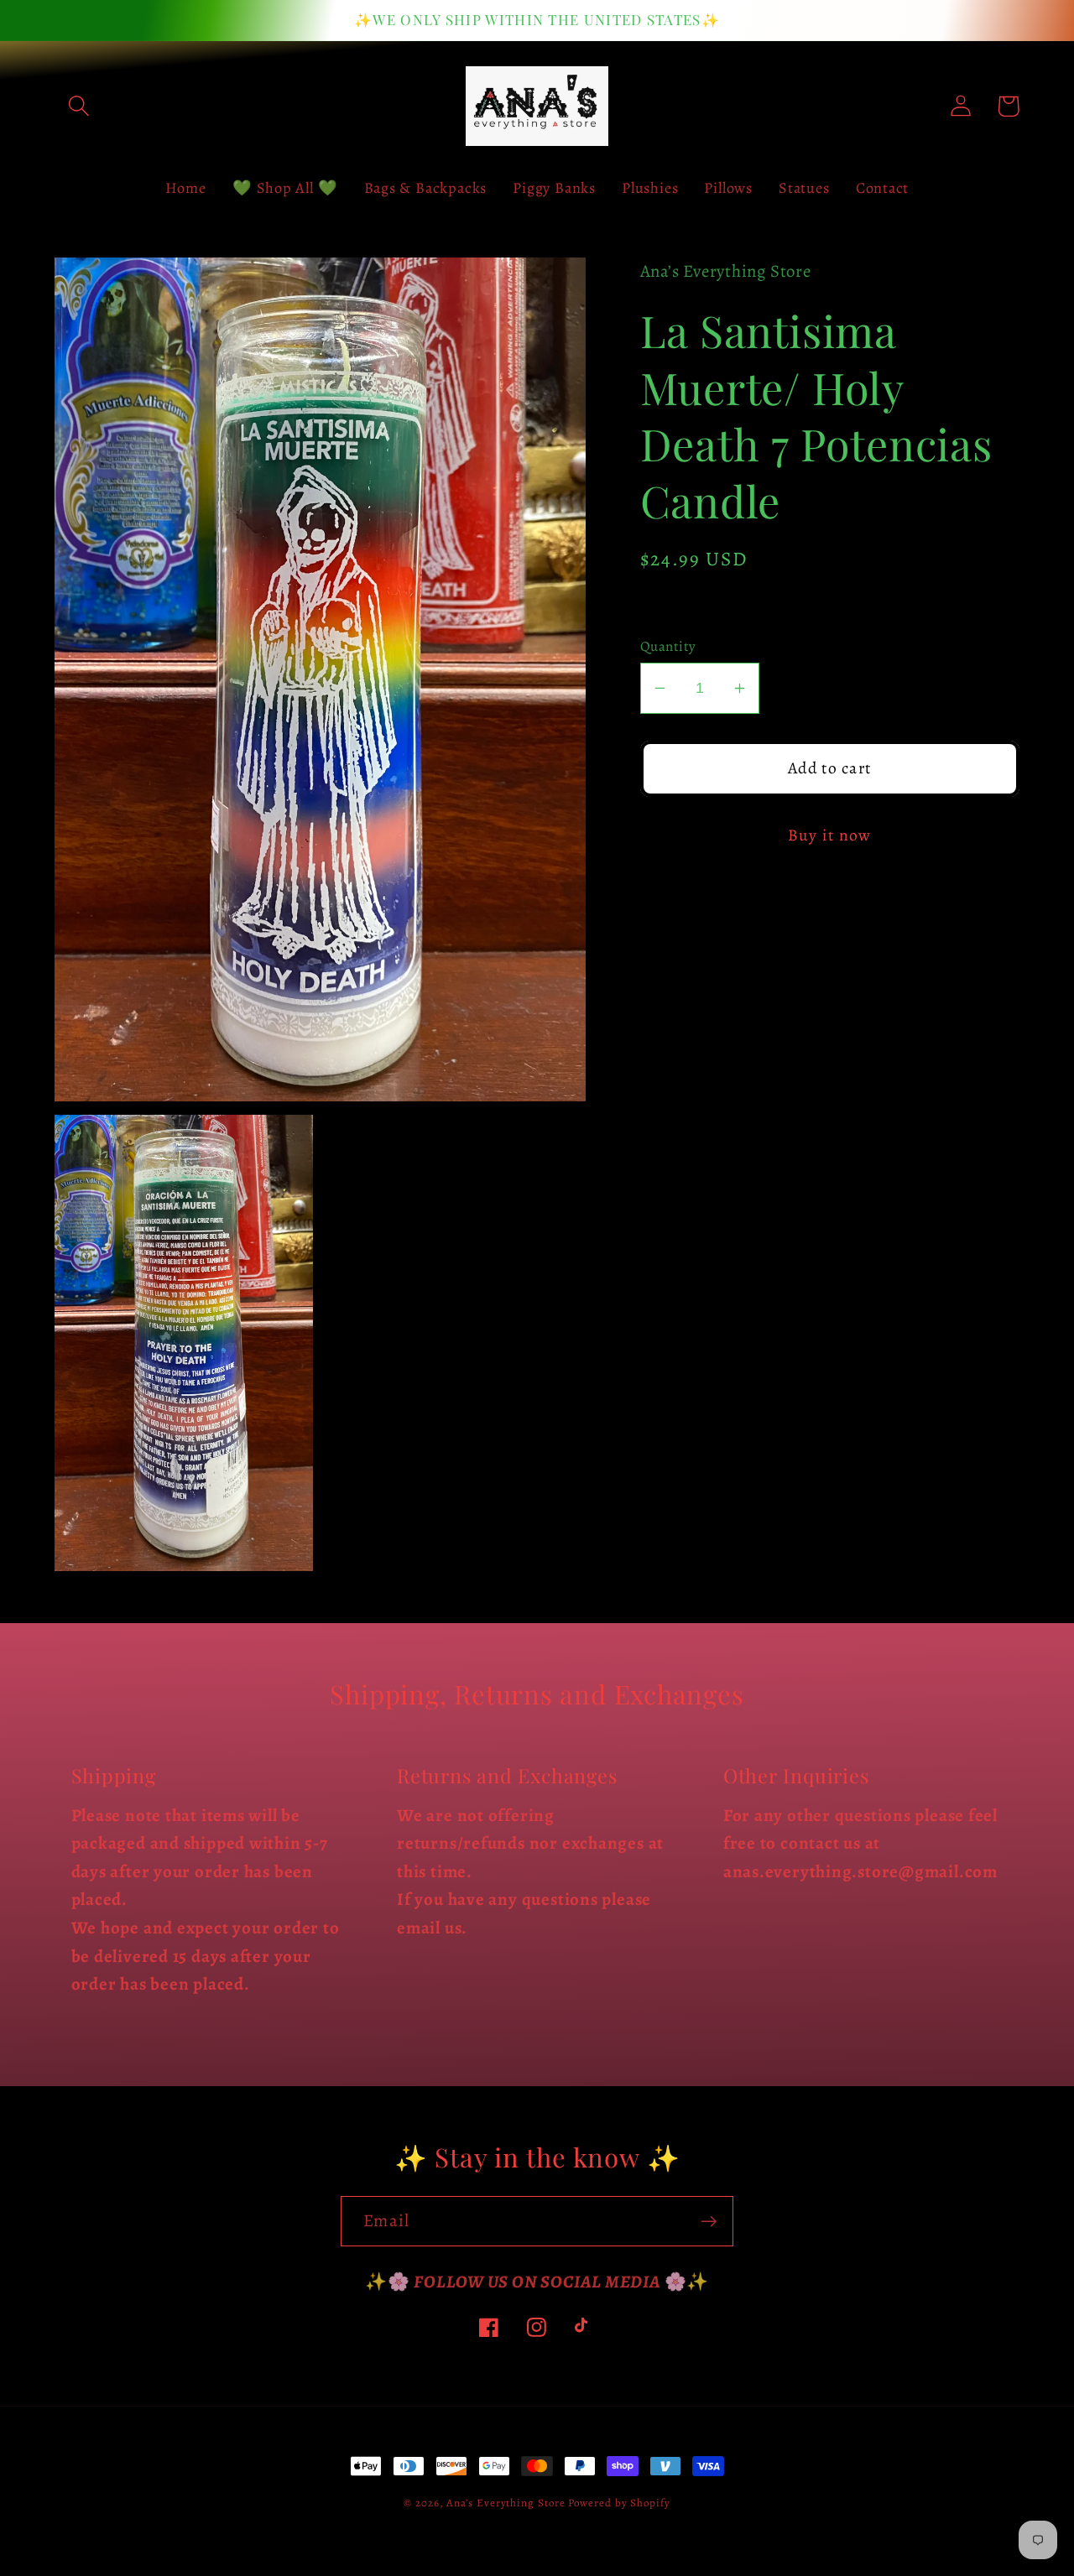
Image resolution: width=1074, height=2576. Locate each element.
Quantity (668, 646)
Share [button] (684, 606)
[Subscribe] (709, 2222)
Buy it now (830, 835)
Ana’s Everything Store (506, 2503)
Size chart (676, 931)
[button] (78, 106)
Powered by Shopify (619, 2503)
